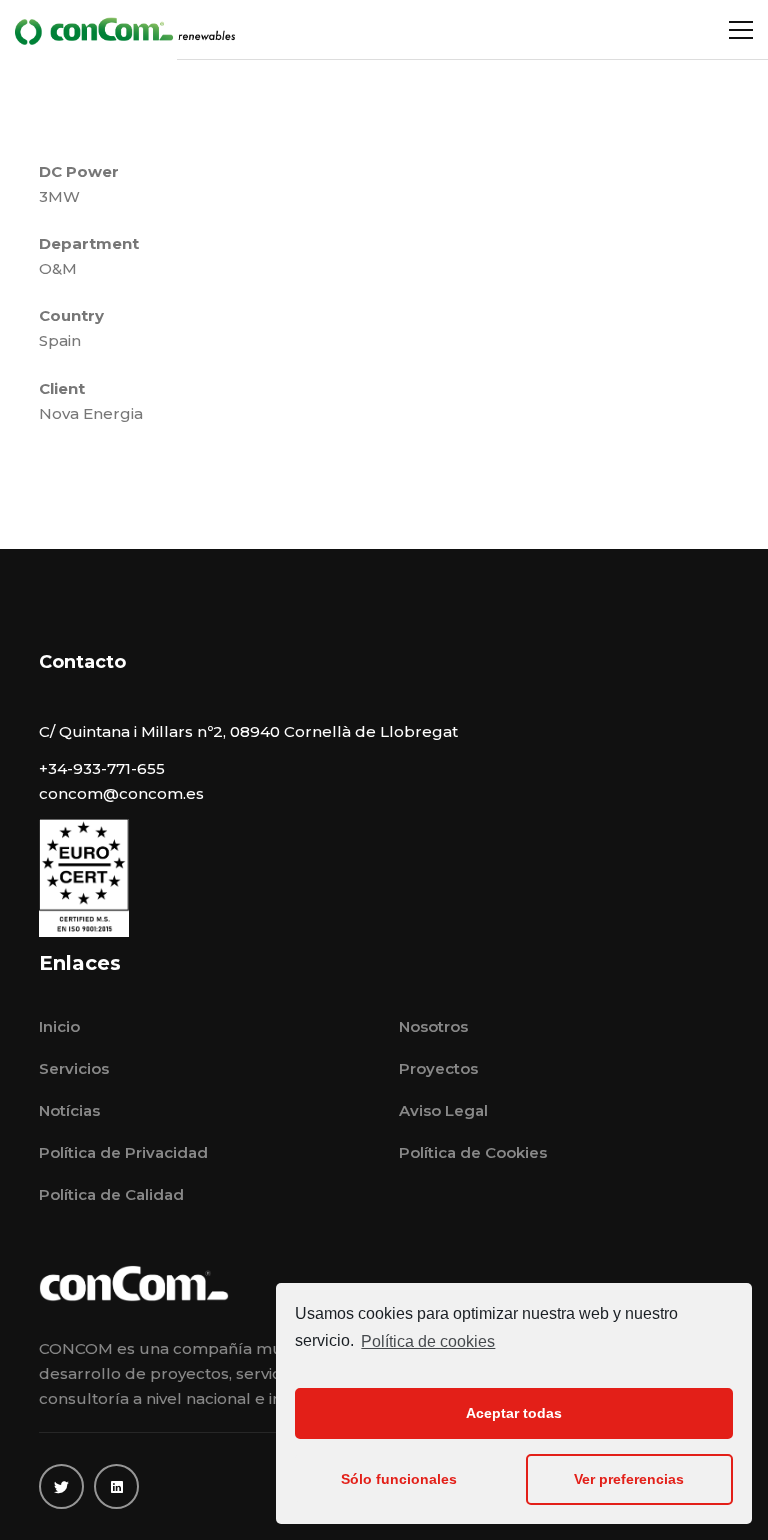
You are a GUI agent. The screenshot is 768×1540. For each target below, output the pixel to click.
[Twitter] (61, 1486)
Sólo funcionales (399, 1479)
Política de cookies (428, 1341)
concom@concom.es (121, 793)
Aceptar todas (514, 1413)
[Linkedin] (116, 1486)
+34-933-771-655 (102, 768)
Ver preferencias (629, 1479)
